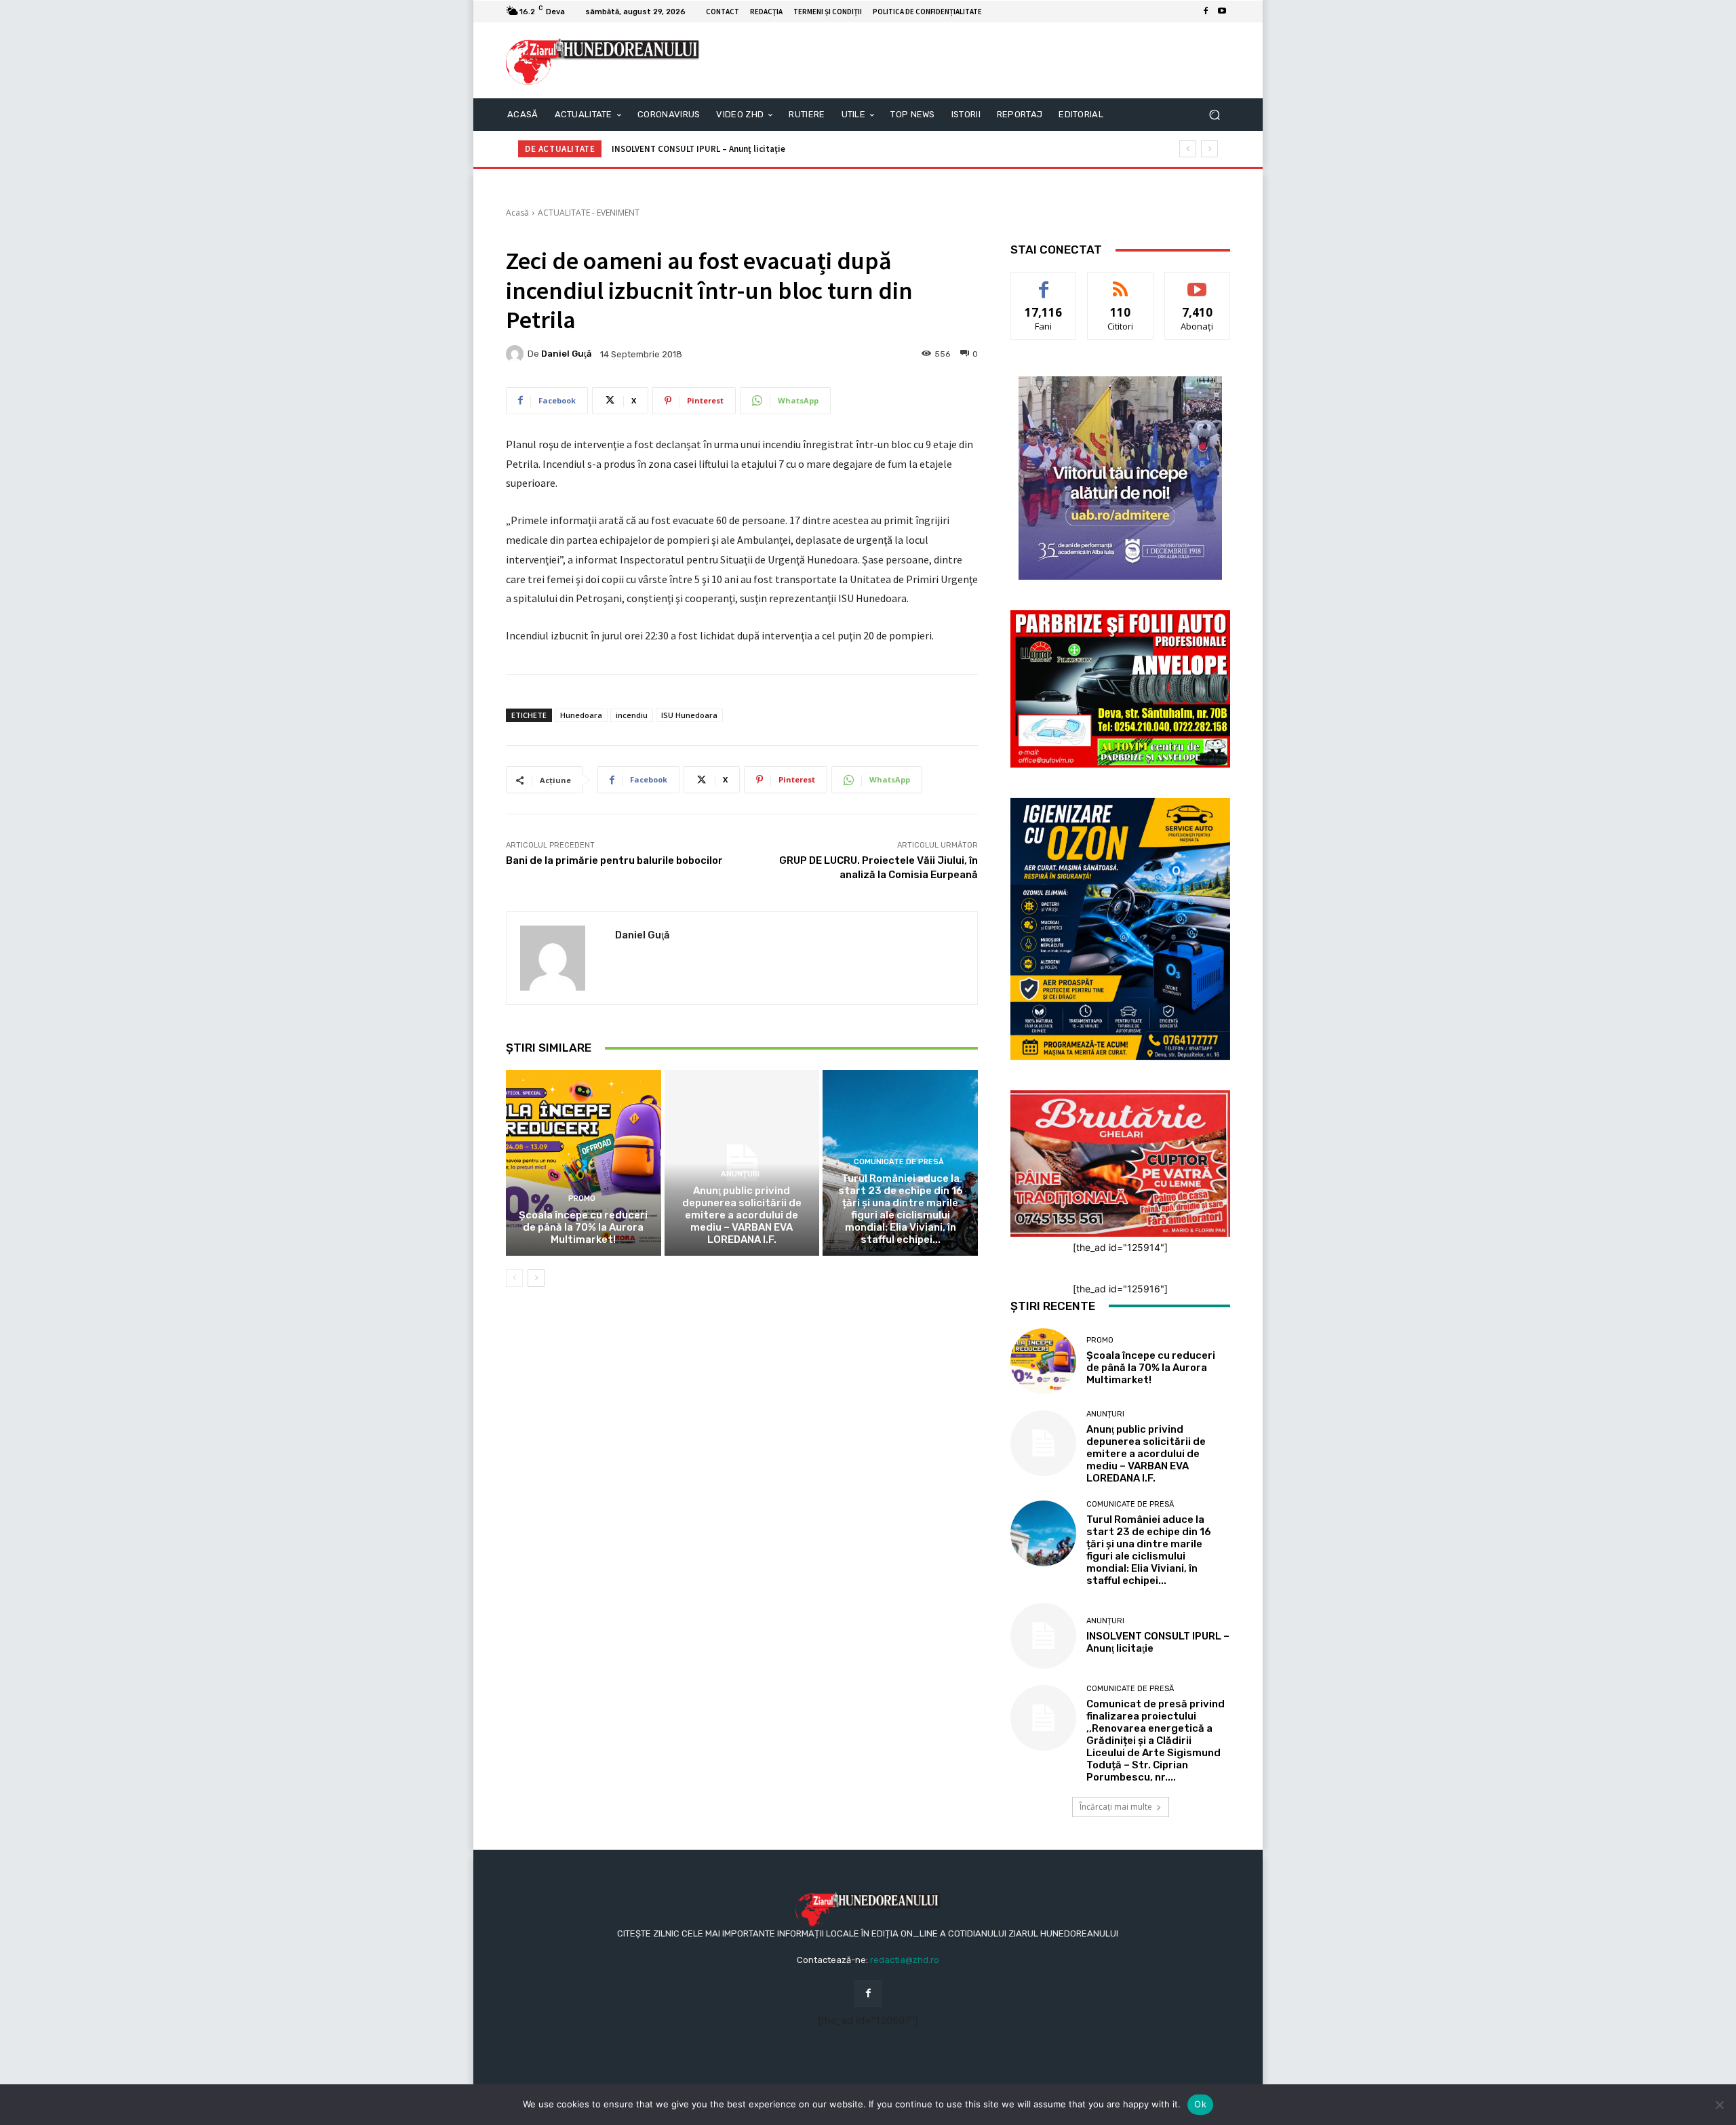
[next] (1209, 149)
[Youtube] (1222, 12)
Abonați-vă (1198, 282)
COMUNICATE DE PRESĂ (899, 1162)
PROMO (582, 1198)
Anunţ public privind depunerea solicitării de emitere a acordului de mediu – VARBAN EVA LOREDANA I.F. (742, 1215)
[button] (1214, 115)
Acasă (517, 213)
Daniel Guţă (566, 354)
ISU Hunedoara (689, 715)
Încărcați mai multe (1116, 1807)
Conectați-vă (1121, 282)
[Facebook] (1206, 12)
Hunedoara (581, 715)
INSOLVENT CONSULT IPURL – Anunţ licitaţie (698, 149)
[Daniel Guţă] (517, 354)
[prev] (1188, 149)
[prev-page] (514, 1278)
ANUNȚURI (740, 1174)
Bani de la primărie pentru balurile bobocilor (614, 860)
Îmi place (1044, 282)
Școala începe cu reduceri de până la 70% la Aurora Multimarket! (583, 1227)
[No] (1719, 2105)
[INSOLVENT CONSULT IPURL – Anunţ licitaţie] (1043, 1636)
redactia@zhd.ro (905, 1960)
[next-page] (536, 1278)
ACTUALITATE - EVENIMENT (589, 213)
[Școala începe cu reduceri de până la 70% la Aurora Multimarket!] (584, 1163)
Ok (1200, 2104)
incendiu (632, 715)
